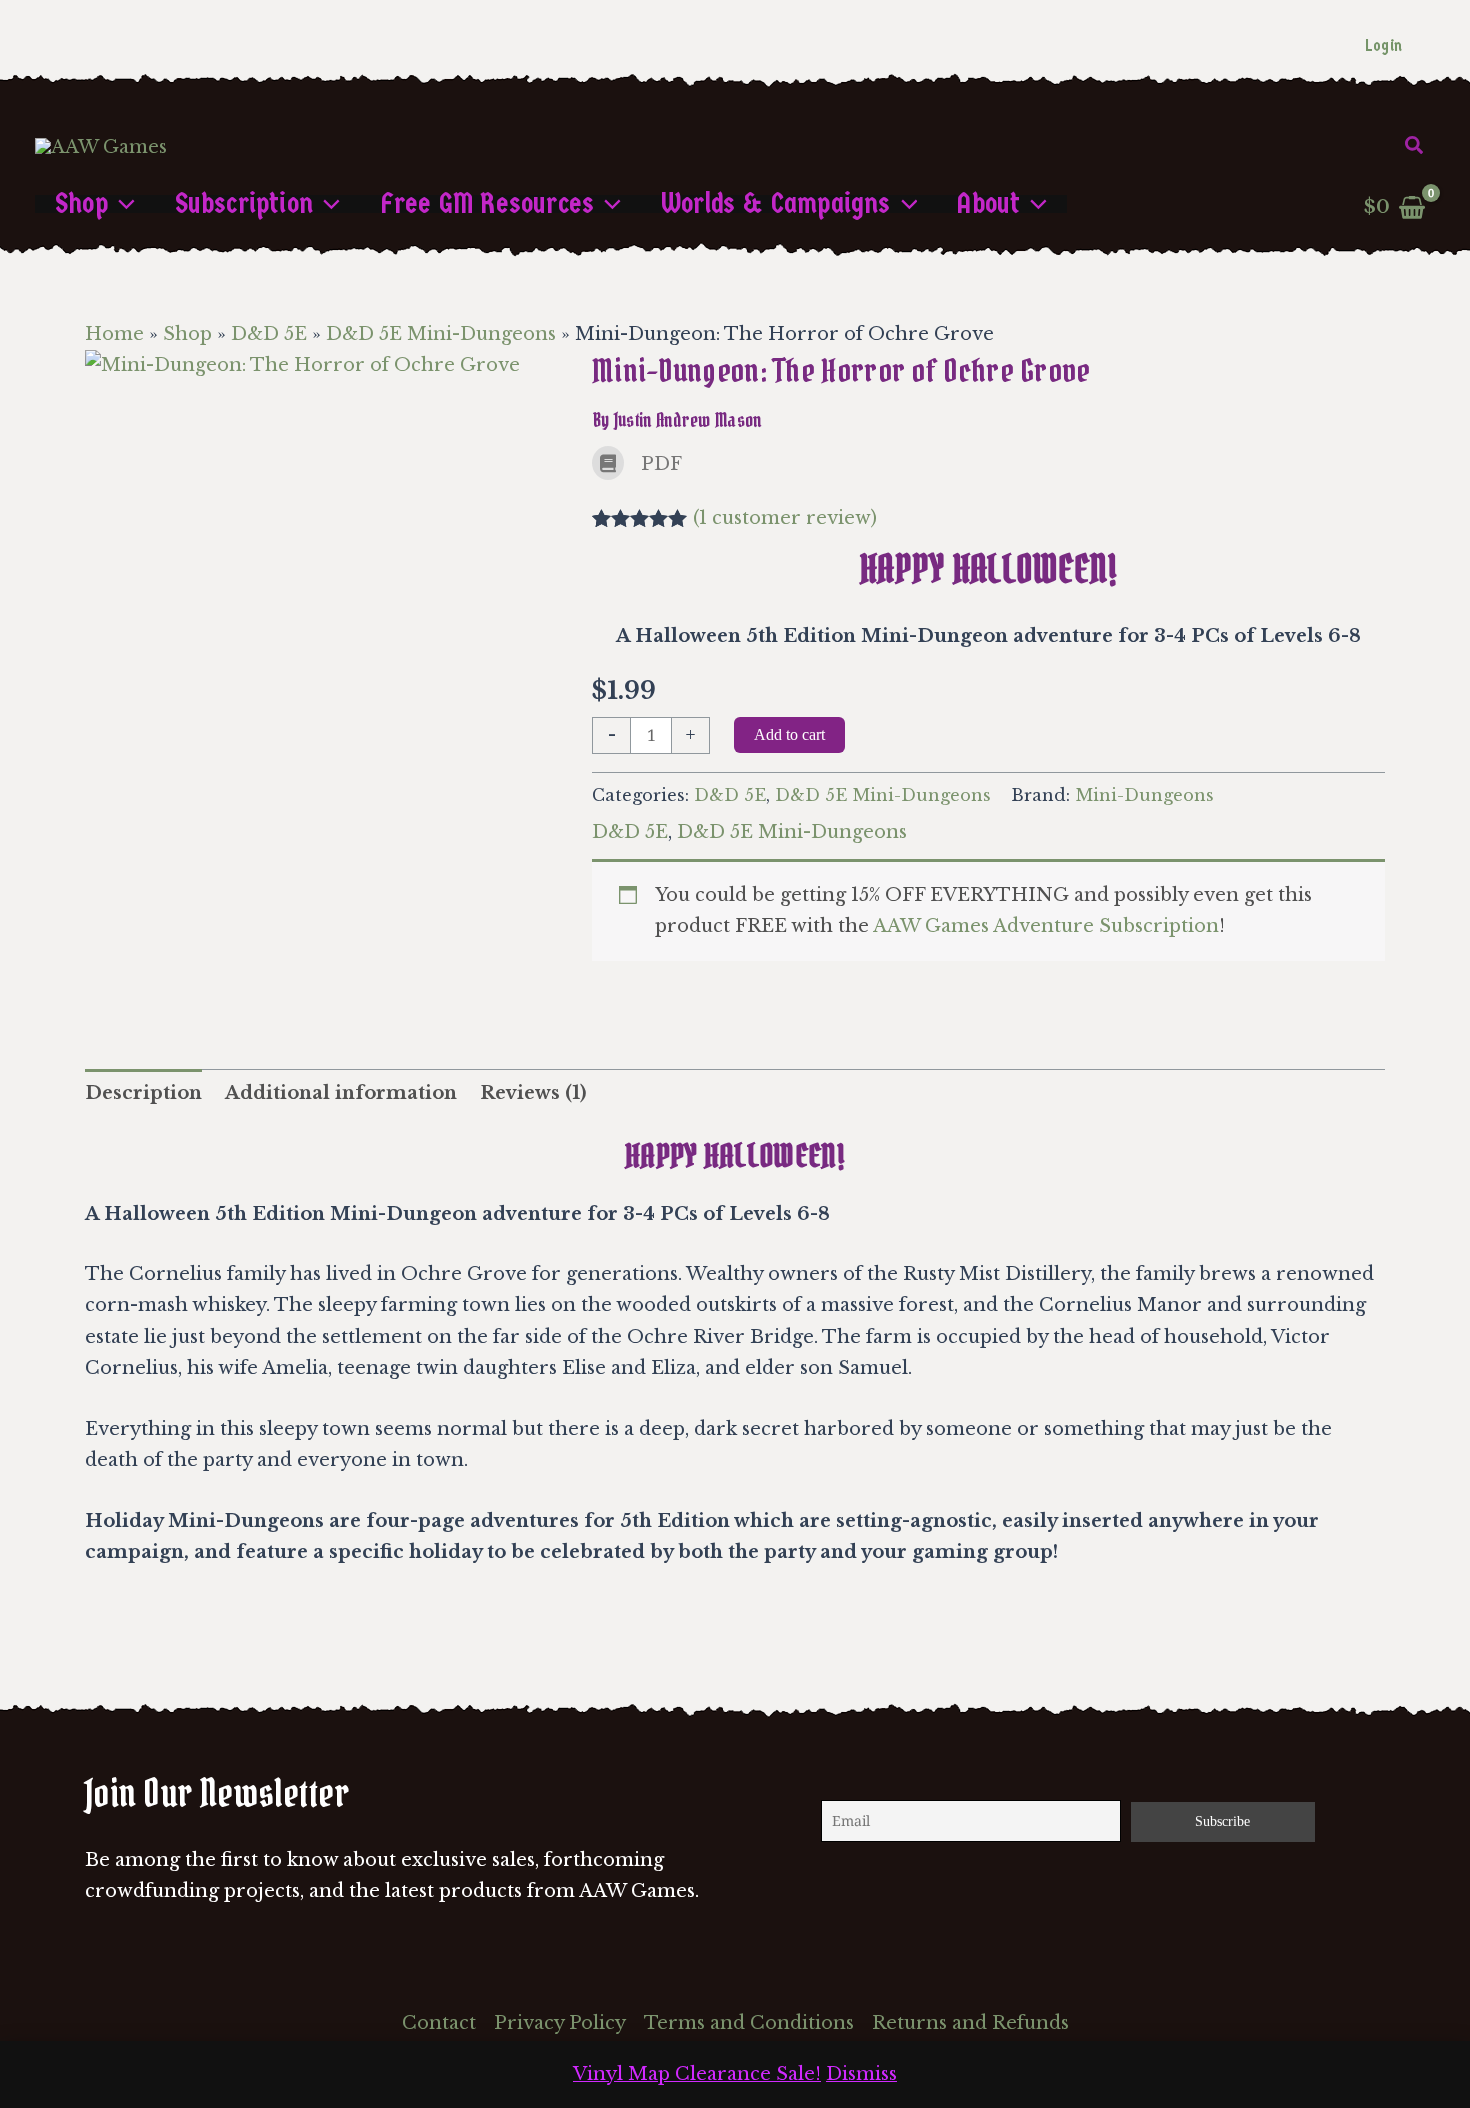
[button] (1415, 146)
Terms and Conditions (749, 2023)
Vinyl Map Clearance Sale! (697, 2074)
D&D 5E (269, 334)
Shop (187, 334)
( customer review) (785, 518)
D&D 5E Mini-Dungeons (441, 334)
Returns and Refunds (970, 2023)
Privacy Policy (560, 2023)
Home (114, 334)
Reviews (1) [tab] (533, 1093)
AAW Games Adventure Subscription (1046, 926)
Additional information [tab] (341, 1093)
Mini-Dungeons (1144, 795)
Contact (439, 2023)
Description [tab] (143, 1093)
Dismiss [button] (861, 2074)
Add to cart (789, 734)
